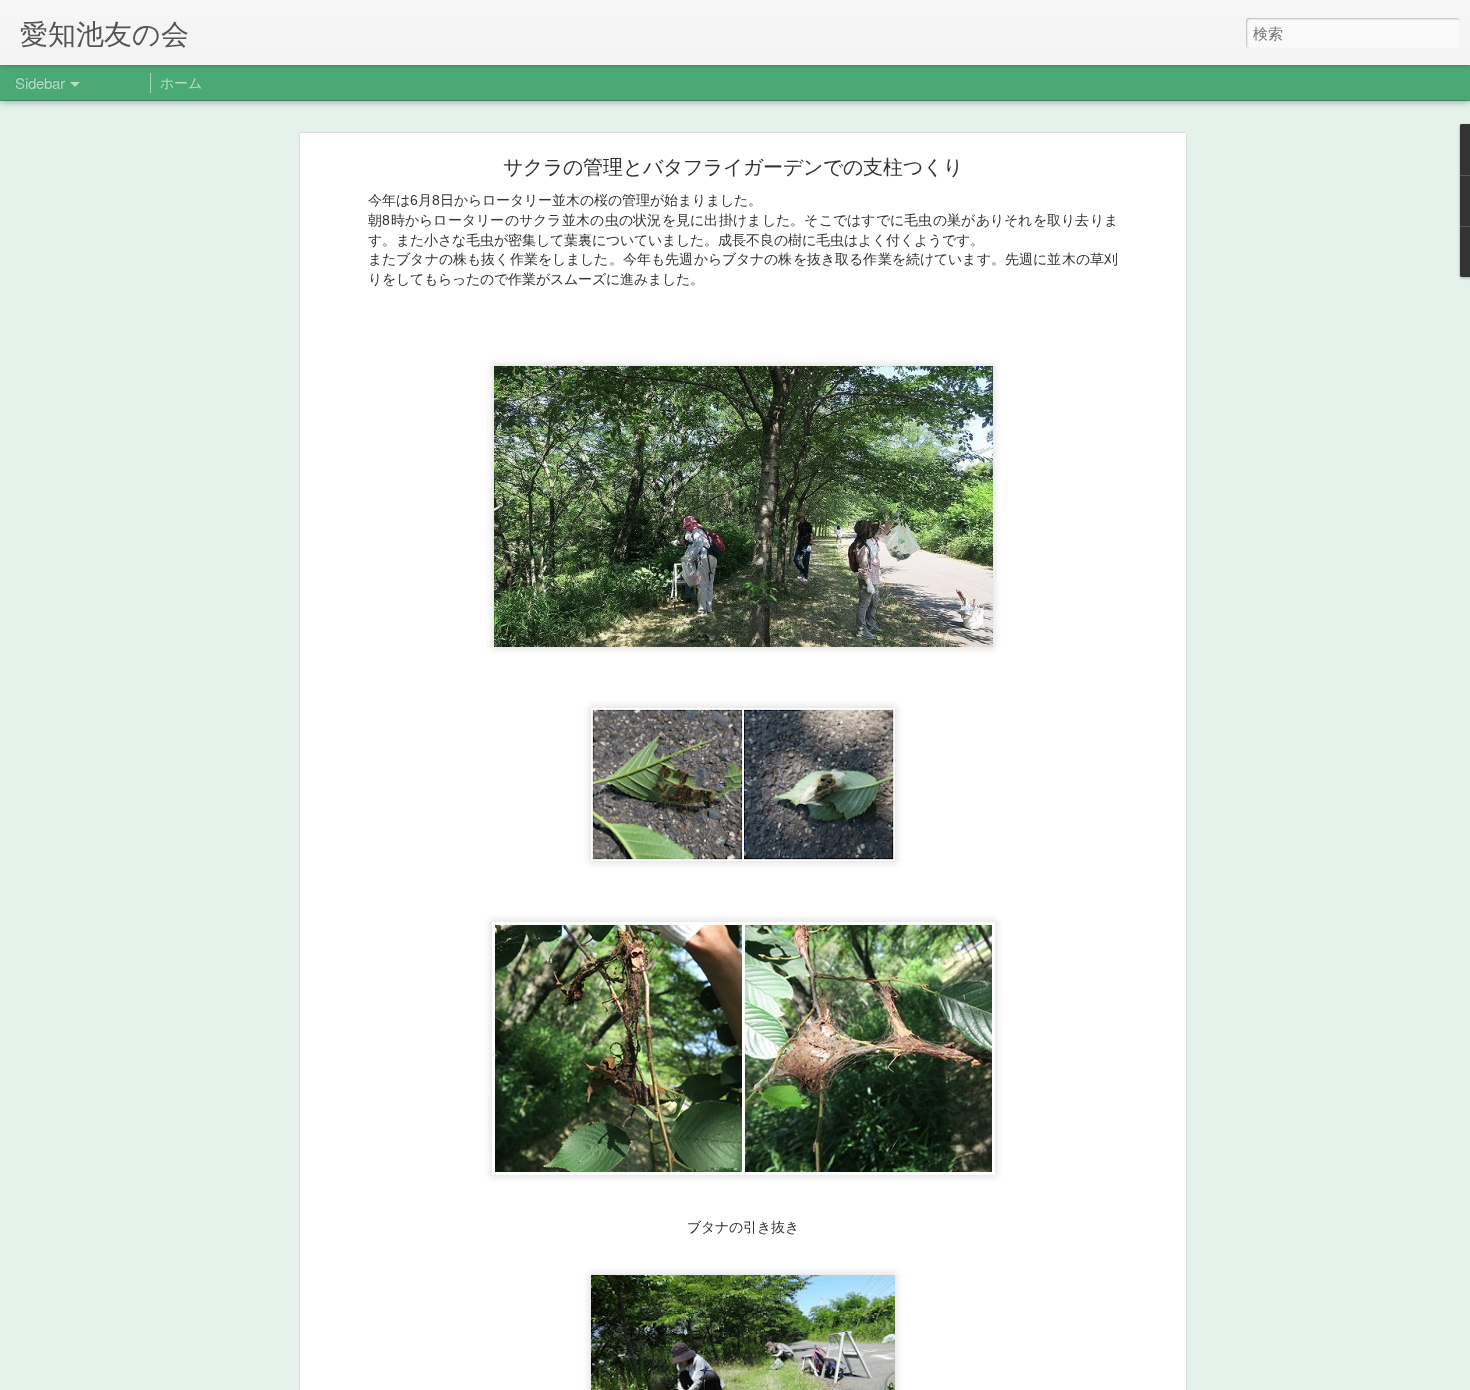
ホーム (181, 82)
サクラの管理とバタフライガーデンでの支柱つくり (723, 165)
